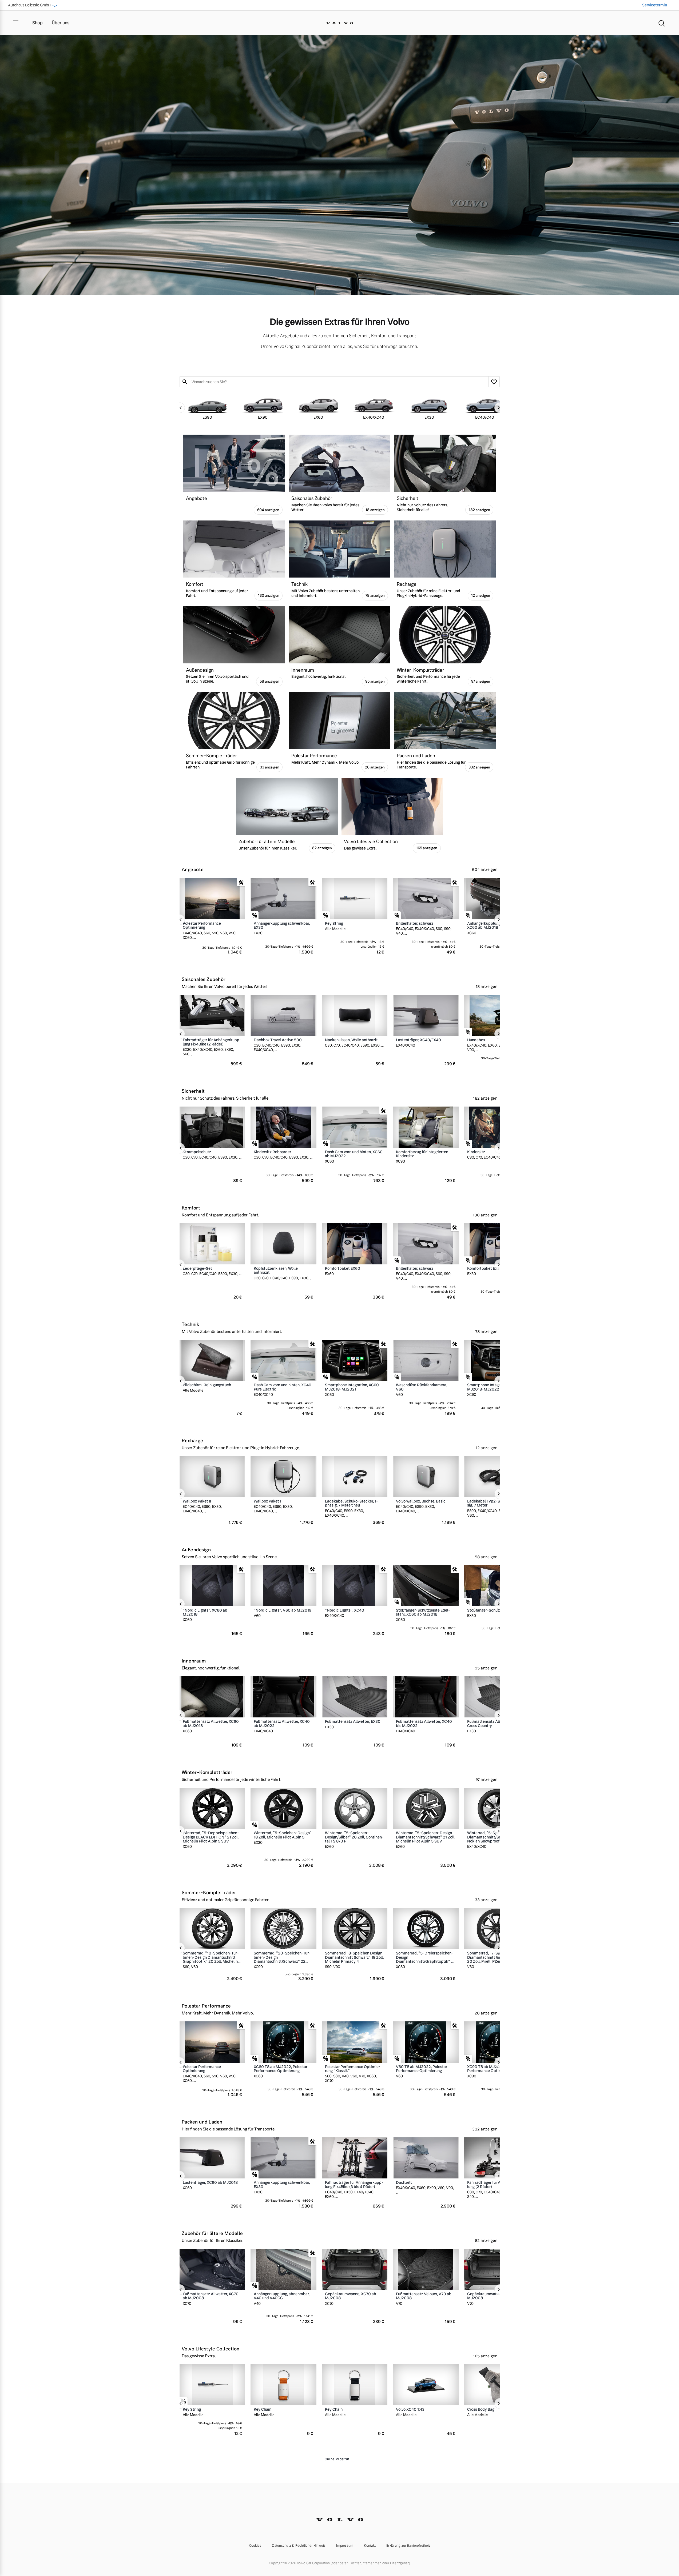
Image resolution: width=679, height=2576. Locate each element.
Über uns (61, 23)
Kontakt (370, 2546)
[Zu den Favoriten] (494, 382)
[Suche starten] (185, 382)
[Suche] (662, 23)
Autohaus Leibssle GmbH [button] (29, 5)
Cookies (255, 2546)
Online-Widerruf (337, 2459)
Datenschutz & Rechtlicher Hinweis (299, 2546)
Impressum (345, 2546)
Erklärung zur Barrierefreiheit (408, 2546)
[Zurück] (180, 408)
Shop (37, 23)
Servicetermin (655, 5)
